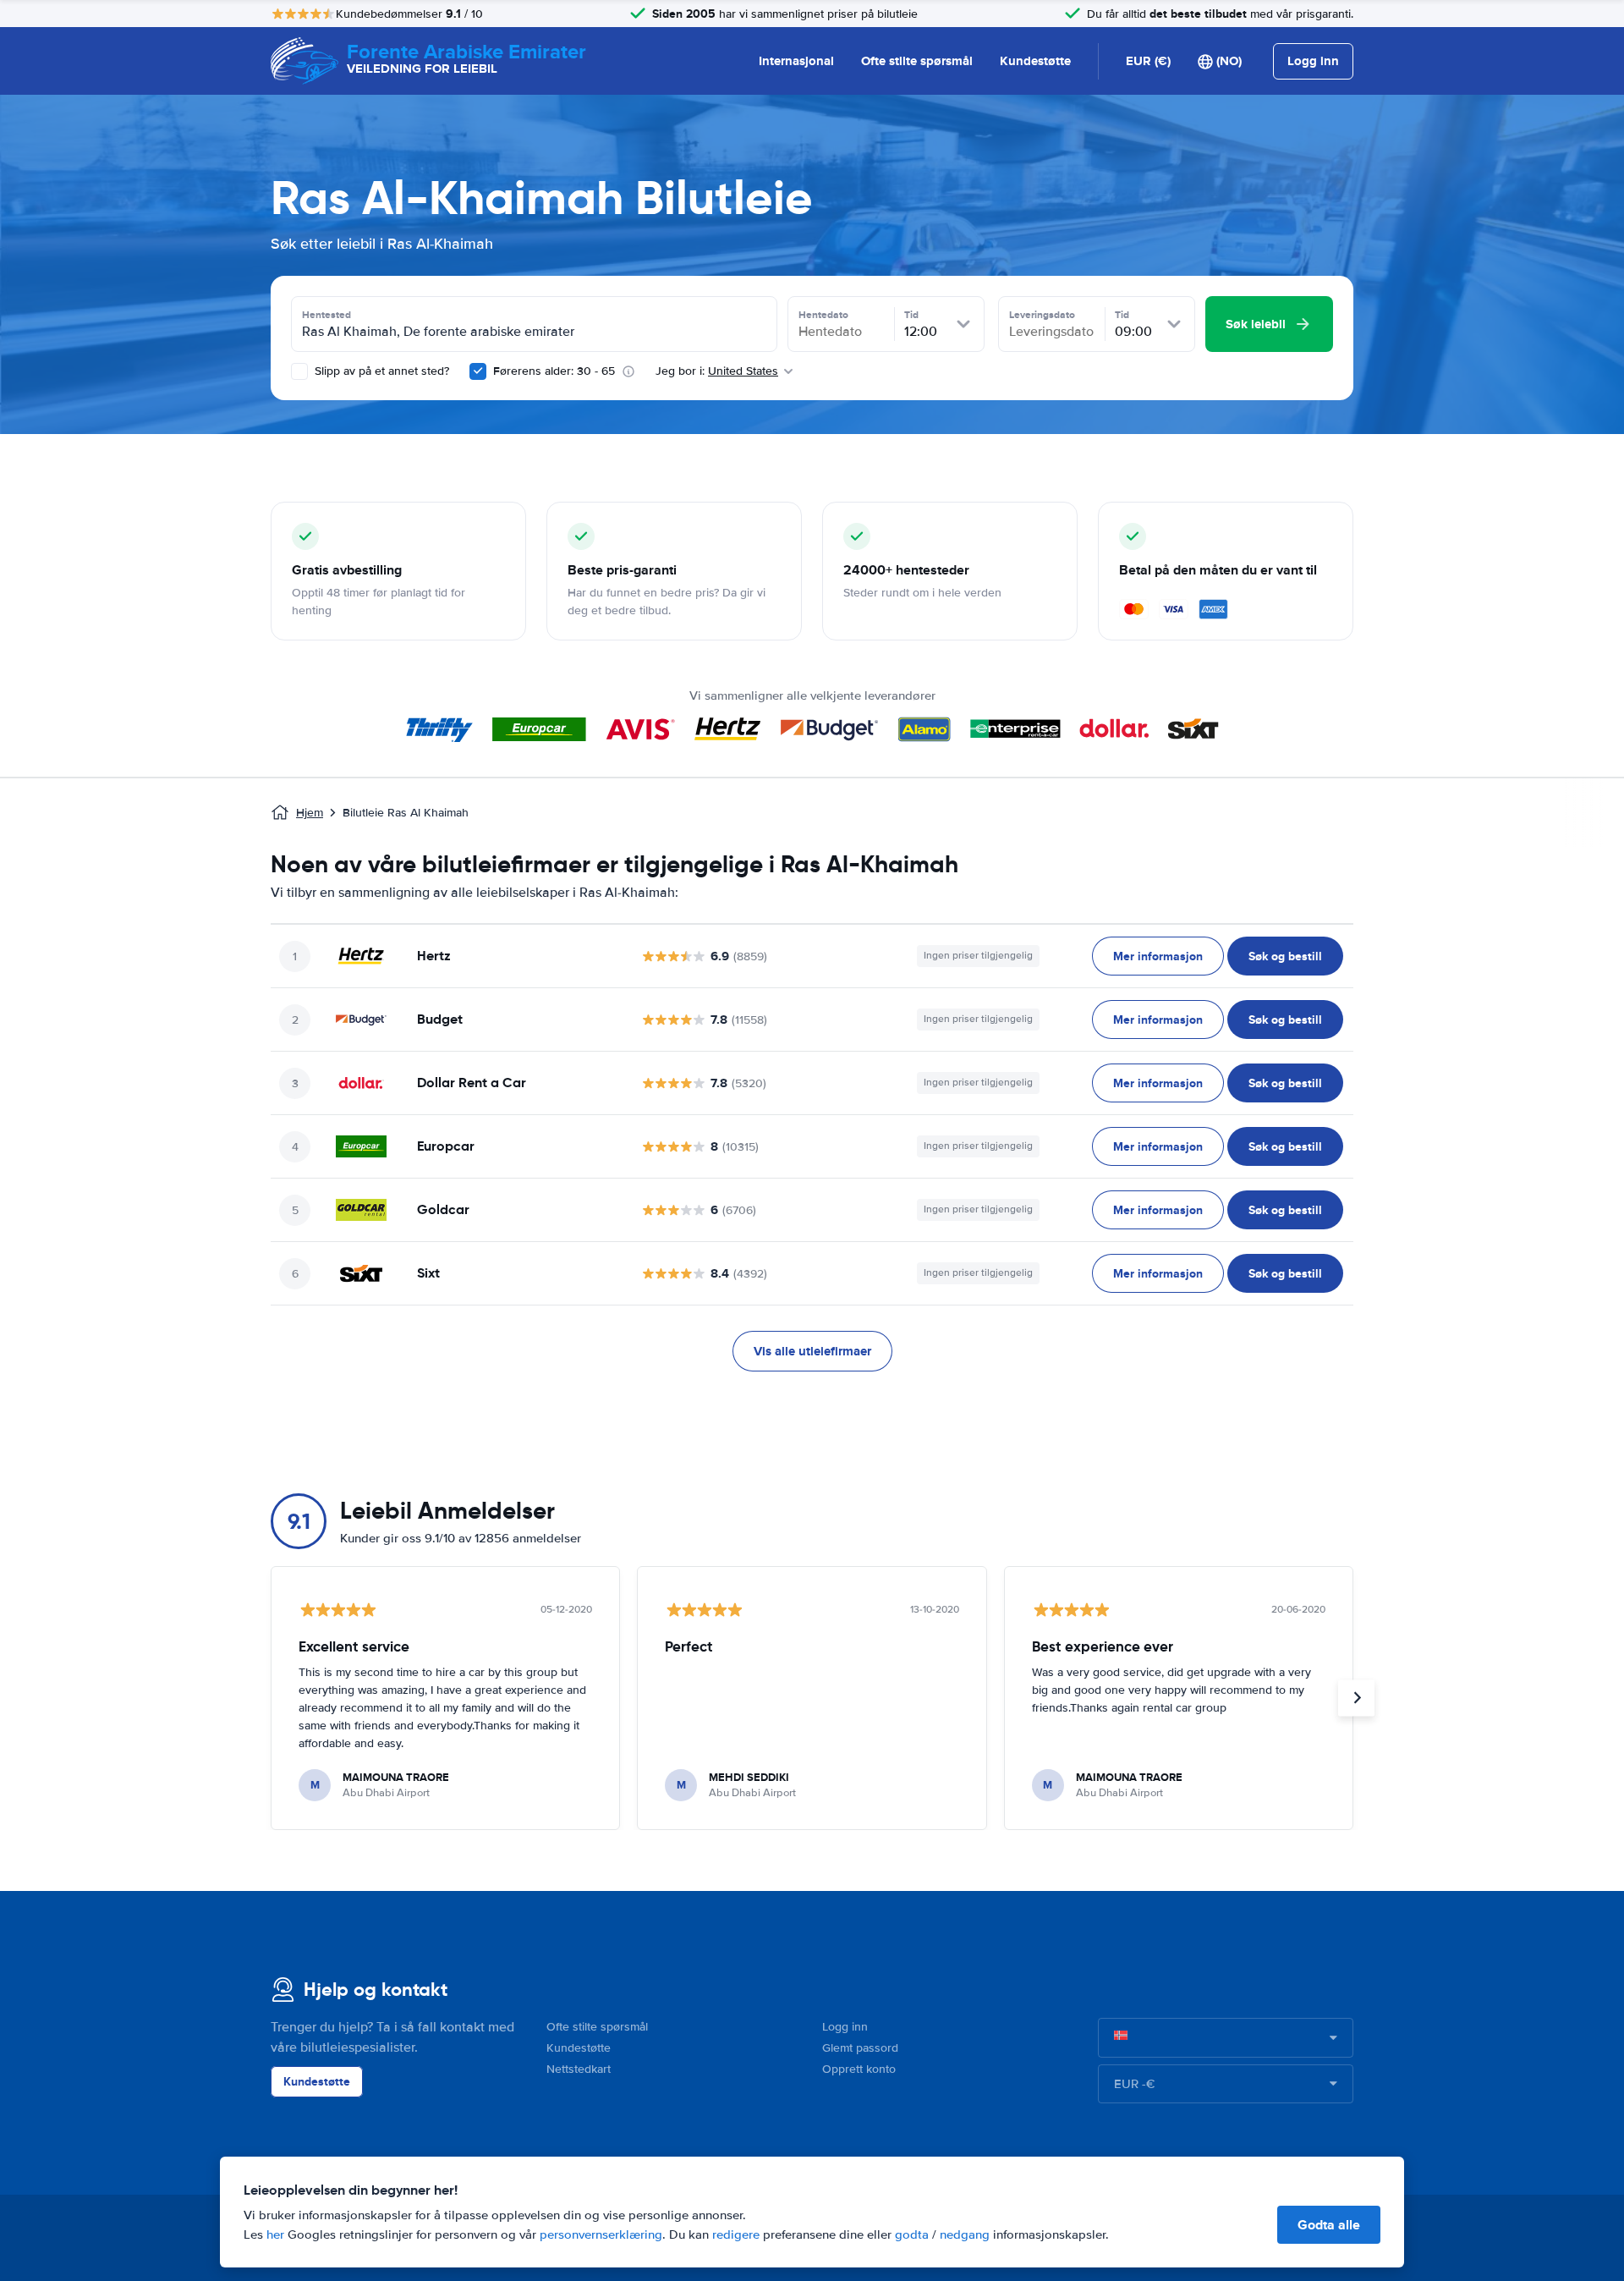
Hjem (310, 813)
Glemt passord (860, 2048)
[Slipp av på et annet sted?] (299, 371)
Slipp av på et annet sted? (380, 371)
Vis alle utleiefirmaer (812, 1351)
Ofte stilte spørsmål (917, 61)
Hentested (326, 315)
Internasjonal (796, 61)
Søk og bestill (1285, 956)
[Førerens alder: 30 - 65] (478, 371)
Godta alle (1329, 2225)
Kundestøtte (1035, 61)
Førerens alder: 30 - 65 (554, 371)
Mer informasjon (1158, 956)
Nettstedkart (579, 2069)
